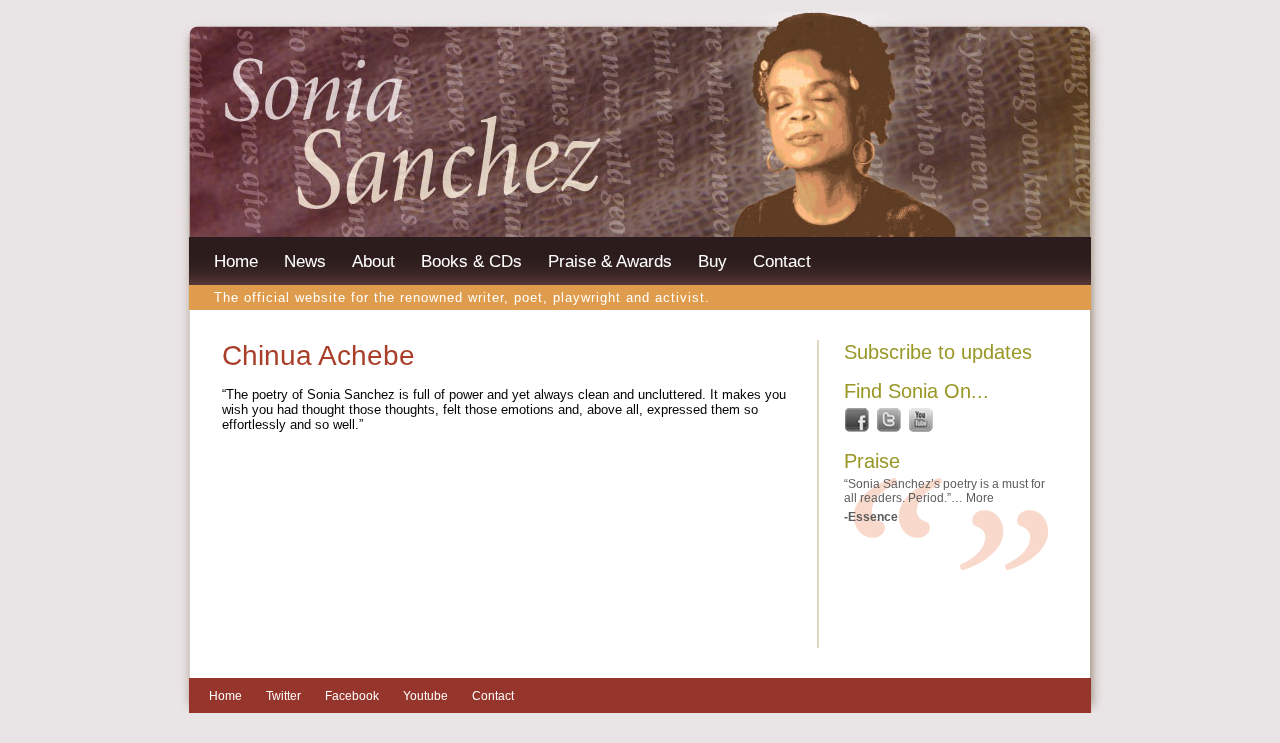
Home (236, 261)
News (305, 261)
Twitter (283, 696)
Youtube (425, 696)
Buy (712, 261)
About (373, 261)
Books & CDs (471, 261)
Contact (782, 261)
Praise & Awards (610, 261)
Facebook (352, 696)
